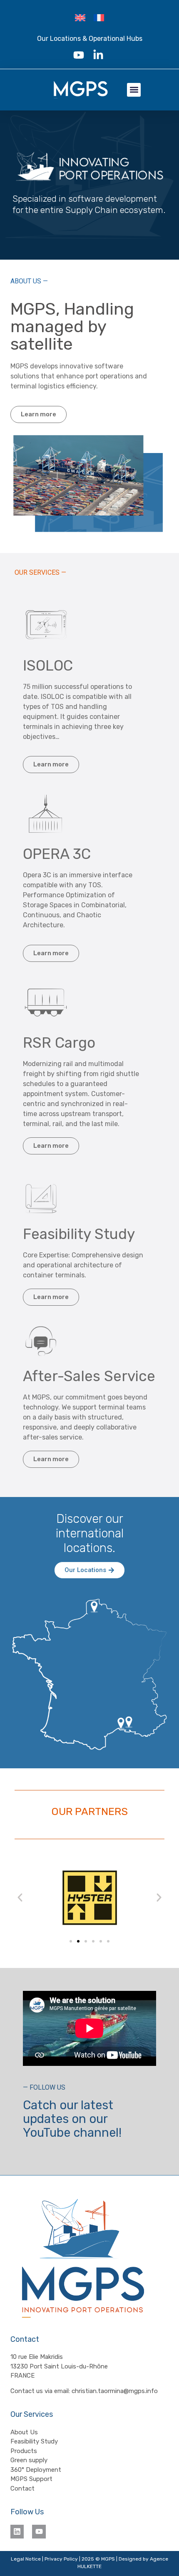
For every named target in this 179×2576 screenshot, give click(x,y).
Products (24, 2451)
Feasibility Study (34, 2441)
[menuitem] (80, 18)
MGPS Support (31, 2479)
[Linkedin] (17, 2531)
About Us (24, 2432)
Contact (22, 2488)
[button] (134, 90)
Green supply (29, 2460)
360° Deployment (36, 2470)
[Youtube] (39, 2531)
